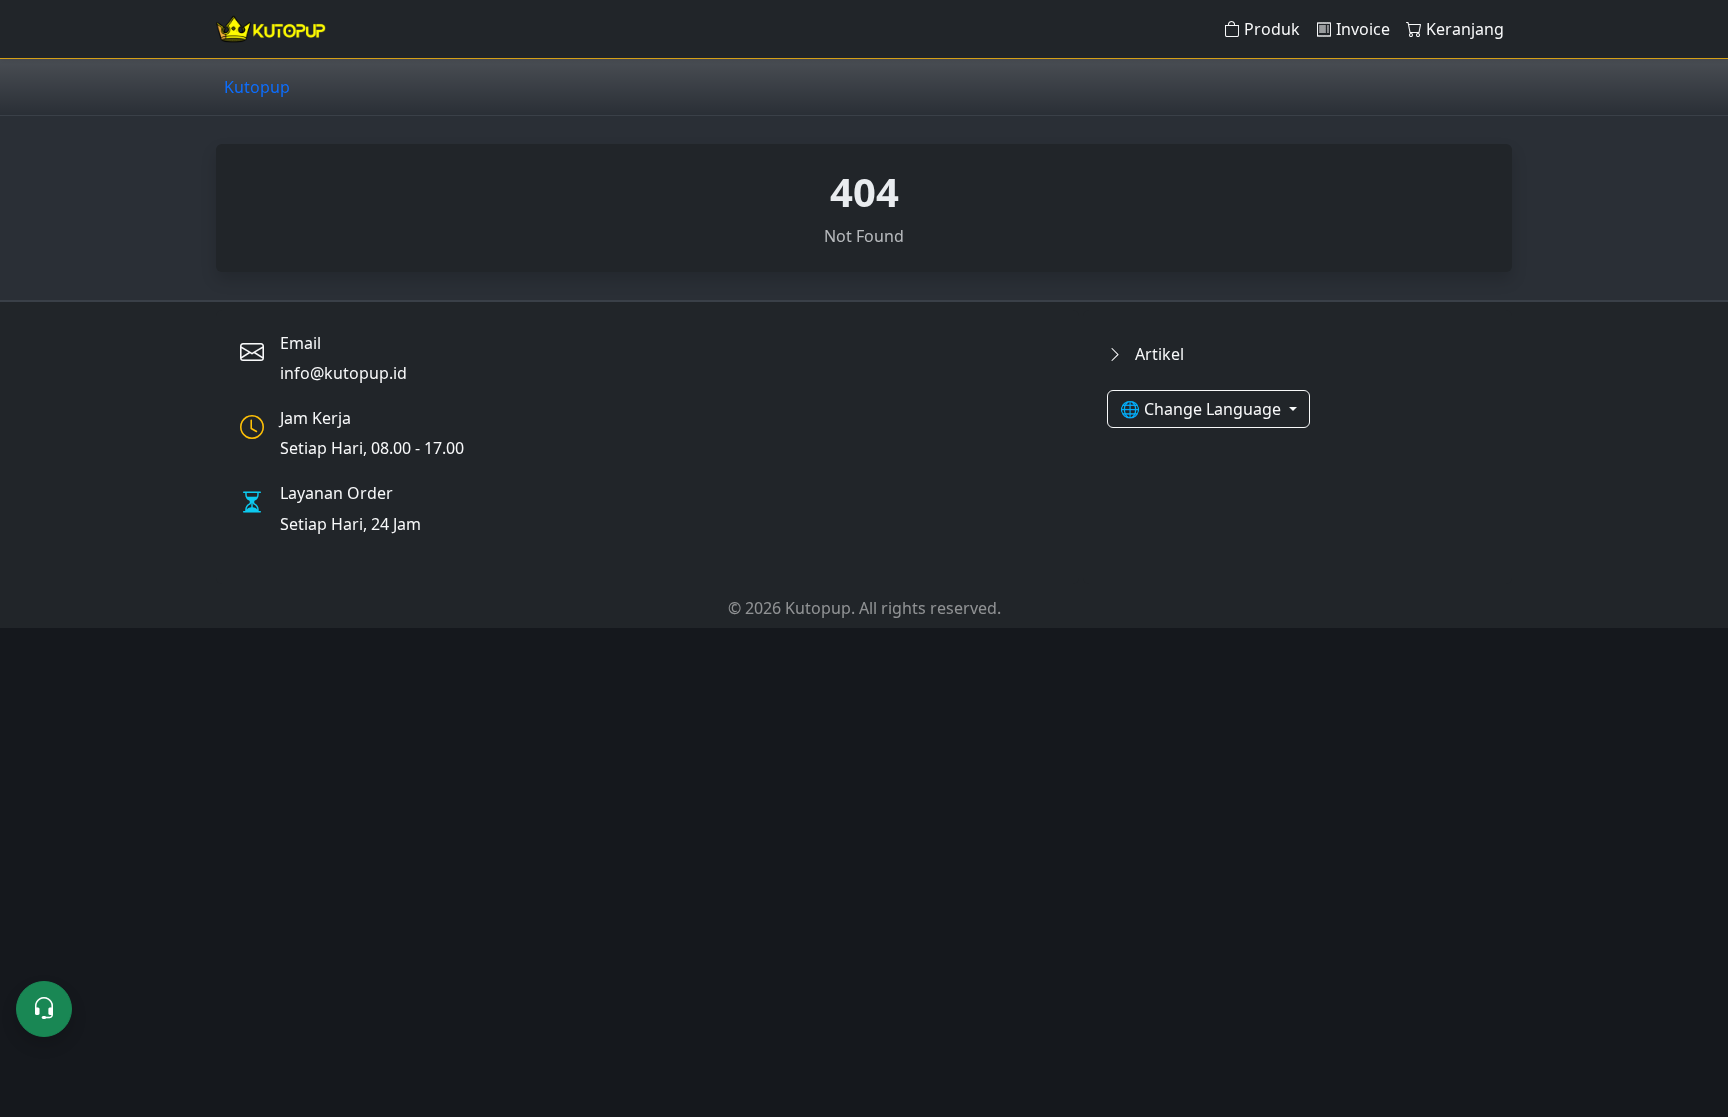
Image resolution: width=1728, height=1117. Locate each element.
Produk (1272, 29)
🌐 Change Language (1202, 409)
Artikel (1157, 354)
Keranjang (1465, 29)
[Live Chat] (44, 1009)
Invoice (1363, 29)
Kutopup (257, 87)
